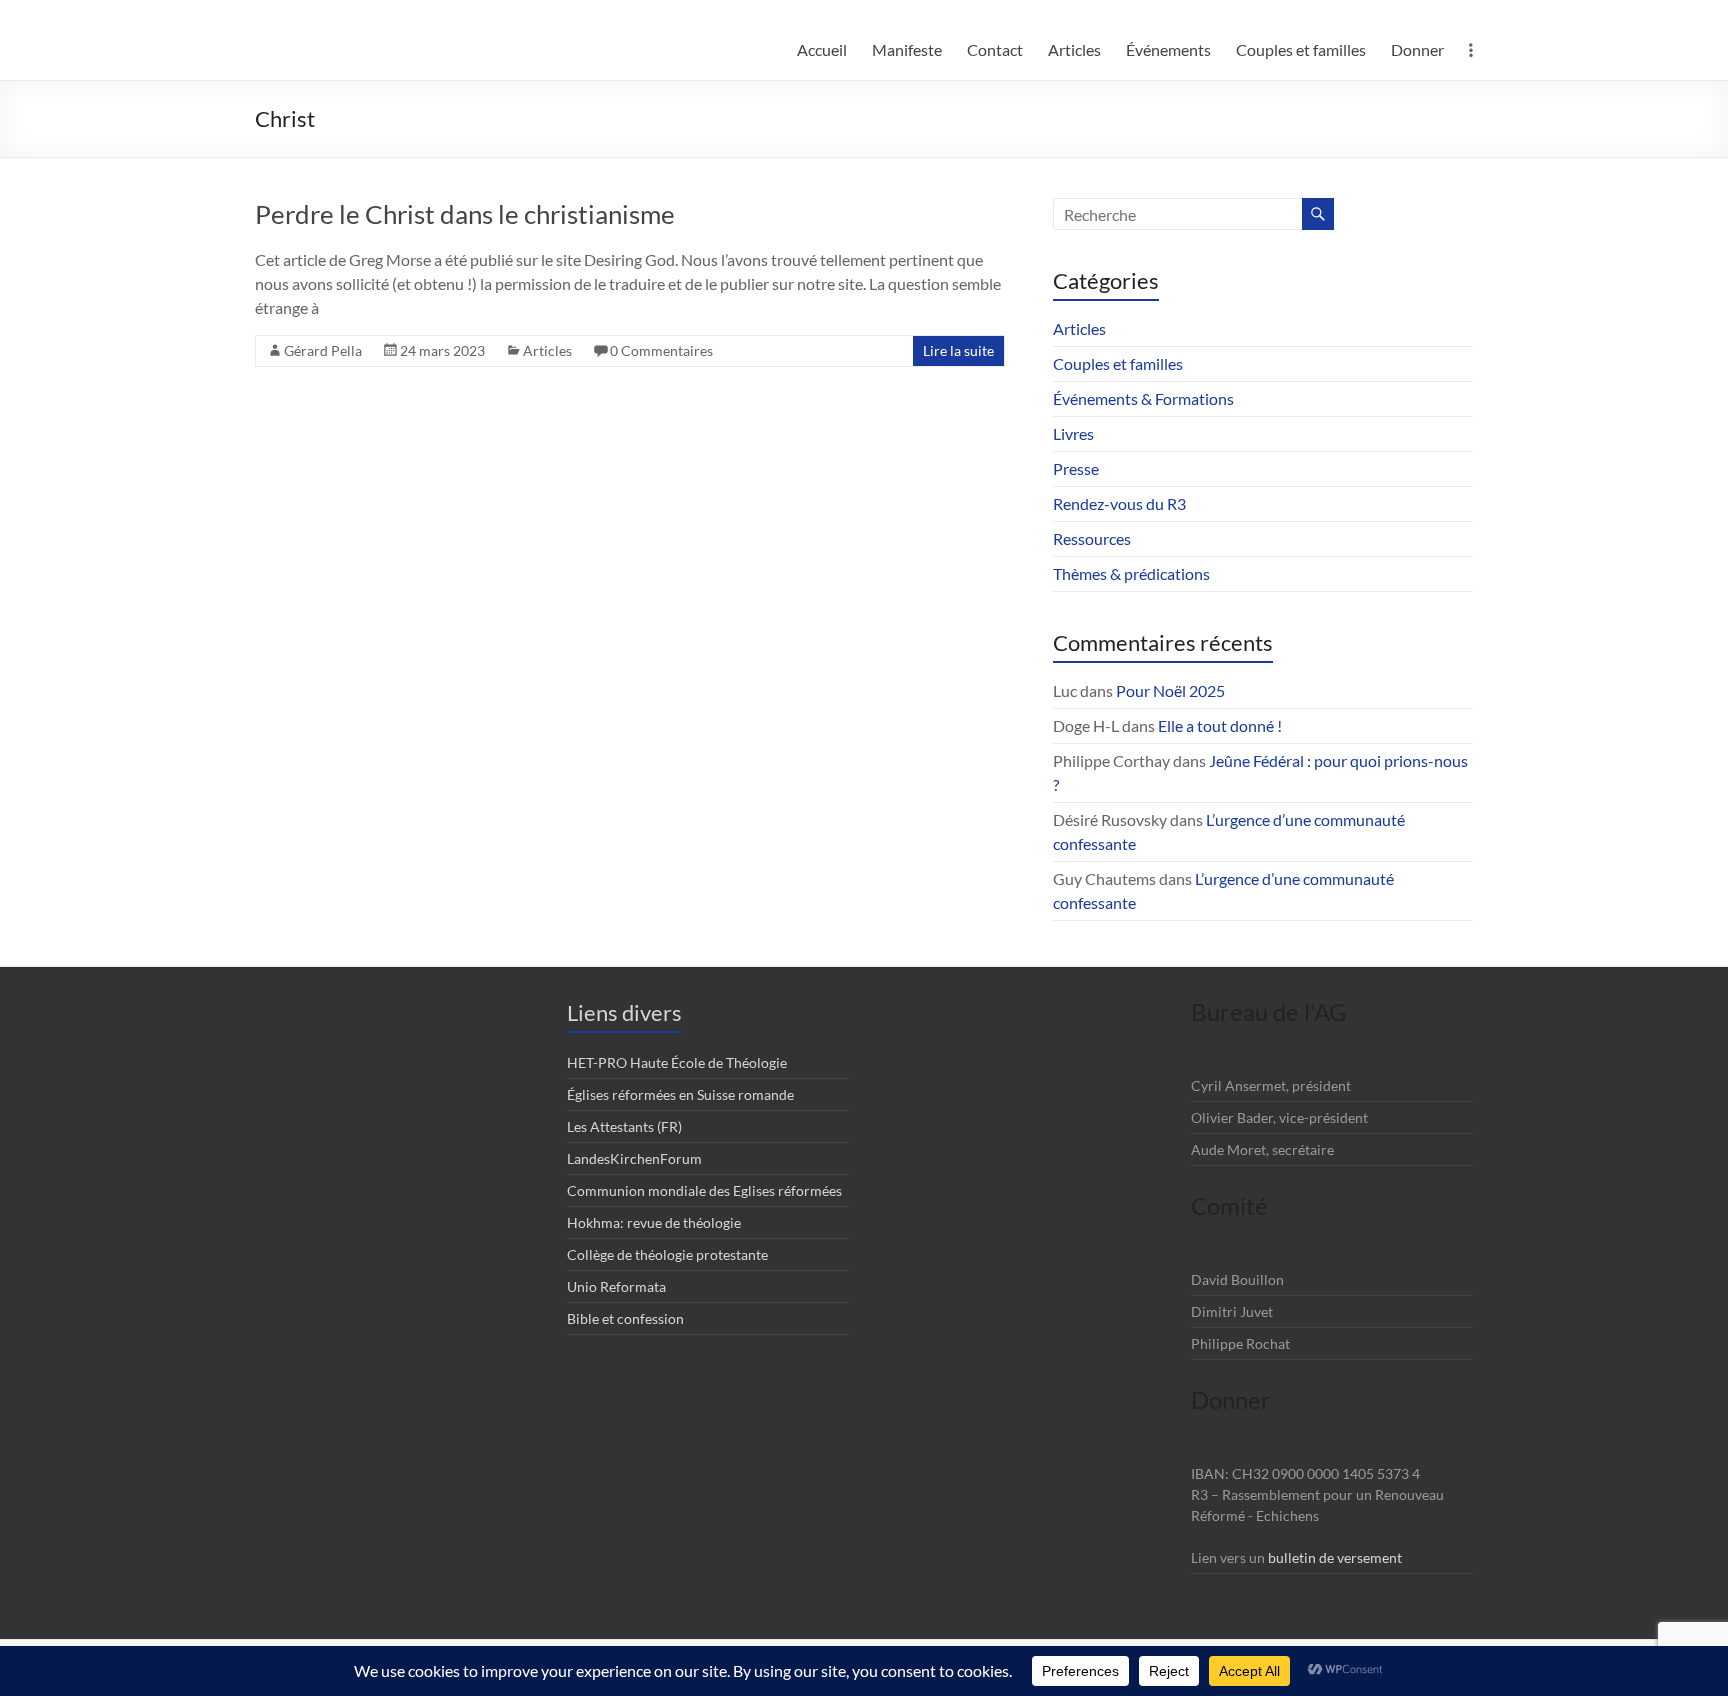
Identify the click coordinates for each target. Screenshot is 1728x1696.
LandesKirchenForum (634, 1158)
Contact (995, 49)
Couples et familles (1301, 49)
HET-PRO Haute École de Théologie (677, 1062)
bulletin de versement (1335, 1557)
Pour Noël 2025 (1170, 690)
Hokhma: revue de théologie (654, 1222)
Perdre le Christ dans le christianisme (467, 214)
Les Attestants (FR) (624, 1126)
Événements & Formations (1143, 398)
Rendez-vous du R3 (1119, 503)
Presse (1076, 468)
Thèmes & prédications (1131, 573)
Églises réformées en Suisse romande (680, 1094)
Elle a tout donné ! (1220, 725)
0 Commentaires (661, 350)
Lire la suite (958, 350)
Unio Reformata (616, 1286)
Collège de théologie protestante (667, 1254)
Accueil (822, 49)
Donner (1417, 49)
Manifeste (907, 49)
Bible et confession (625, 1318)
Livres (1073, 433)
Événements (1168, 49)
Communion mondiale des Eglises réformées (704, 1190)
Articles (1074, 49)
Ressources (1092, 538)
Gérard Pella (323, 350)
